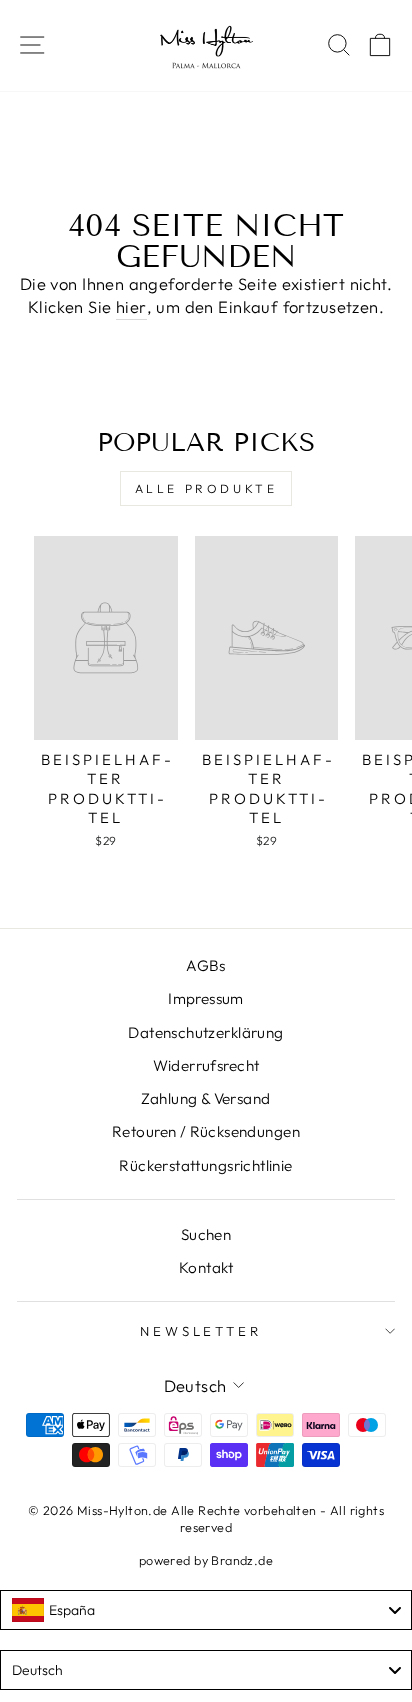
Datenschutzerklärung (205, 1032)
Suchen (206, 1234)
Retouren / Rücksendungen (206, 1131)
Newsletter (201, 1331)
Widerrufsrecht (206, 1065)
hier (131, 306)
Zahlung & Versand (205, 1098)
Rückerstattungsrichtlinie (205, 1165)
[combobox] (206, 1610)
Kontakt (206, 1267)
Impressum (206, 998)
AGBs (206, 965)
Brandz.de (242, 1560)
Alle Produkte (206, 488)
